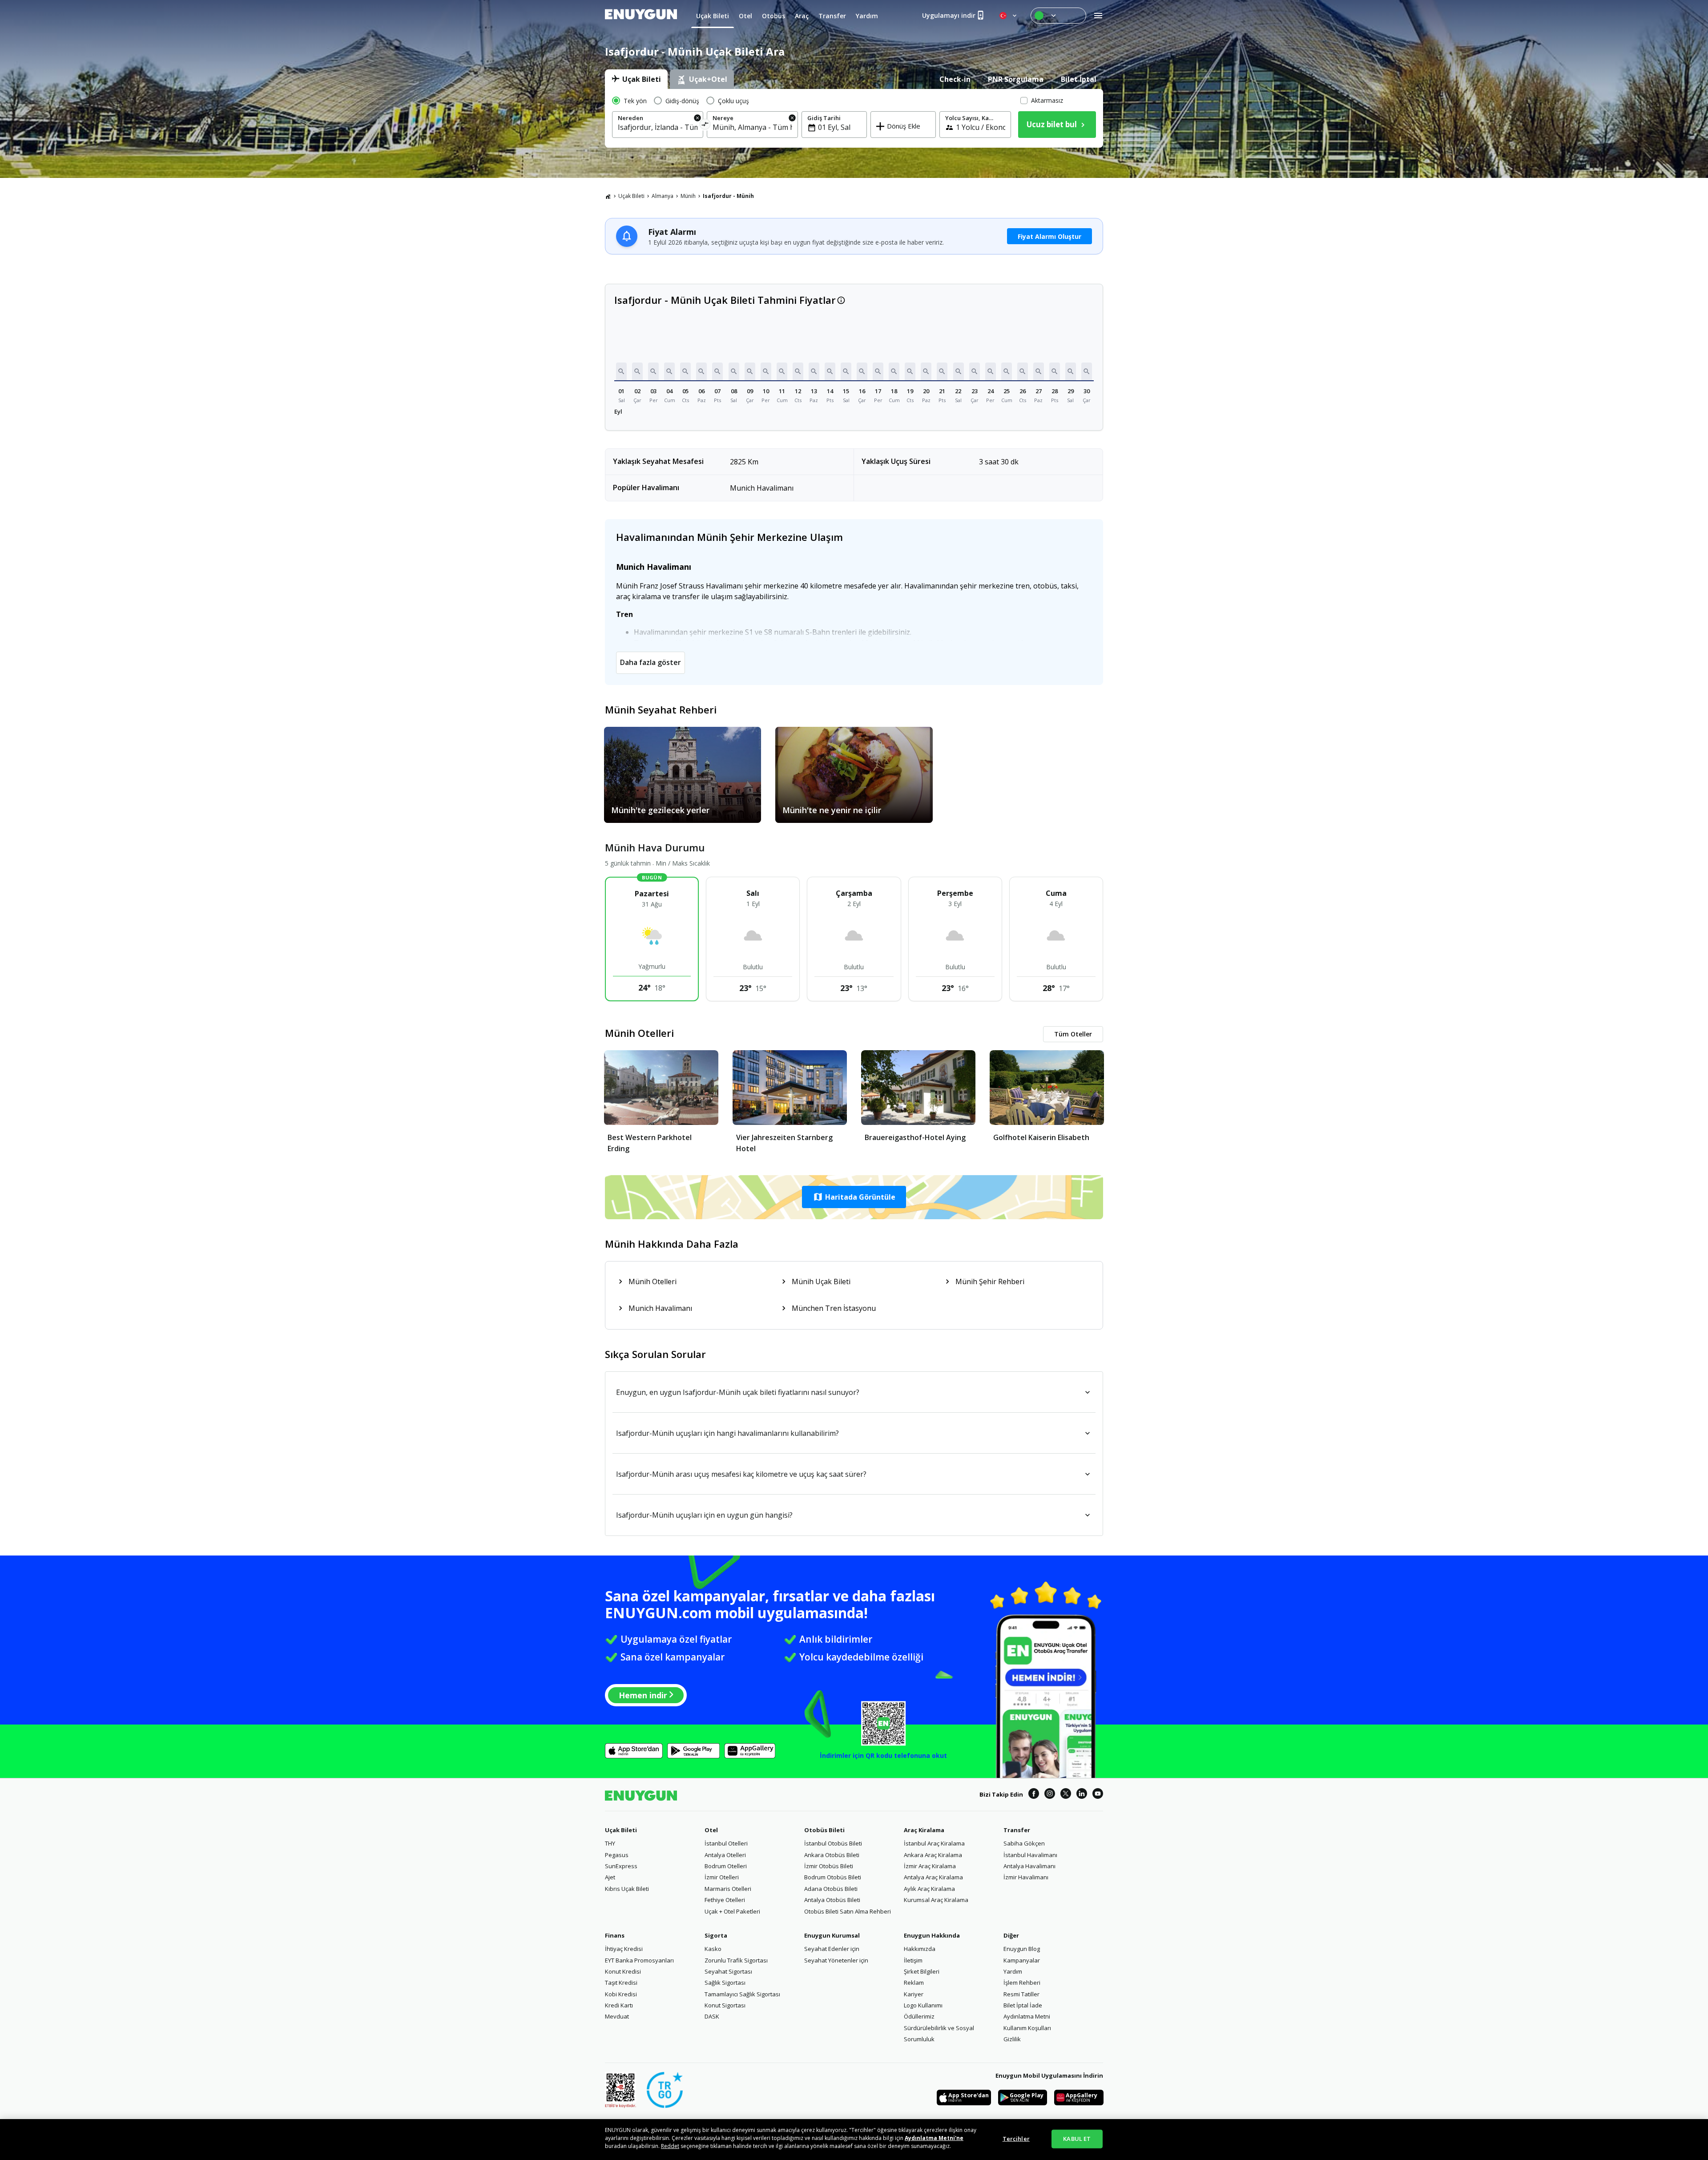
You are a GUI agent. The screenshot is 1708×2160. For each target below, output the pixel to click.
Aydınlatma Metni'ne (934, 2138)
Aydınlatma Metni (1027, 2016)
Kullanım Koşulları (1027, 2028)
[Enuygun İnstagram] (1050, 1795)
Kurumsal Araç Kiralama (936, 1900)
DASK (712, 2016)
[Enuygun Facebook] (1034, 1795)
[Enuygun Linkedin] (1082, 1795)
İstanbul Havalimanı (1030, 1855)
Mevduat (617, 2016)
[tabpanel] (854, 118)
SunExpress (621, 1866)
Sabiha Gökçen (1024, 1843)
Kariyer (914, 1994)
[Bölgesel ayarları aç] (1009, 16)
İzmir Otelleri (722, 1877)
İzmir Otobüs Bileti (829, 1866)
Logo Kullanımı (923, 2005)
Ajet (610, 1877)
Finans (615, 1935)
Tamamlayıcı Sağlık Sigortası (742, 1994)
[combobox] (658, 127)
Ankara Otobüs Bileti (832, 1855)
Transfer (1017, 1830)
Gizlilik (1012, 2039)
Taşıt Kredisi (621, 1983)
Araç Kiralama (924, 1830)
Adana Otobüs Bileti (831, 1889)
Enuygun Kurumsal (832, 1935)
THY (610, 1843)
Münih (688, 196)
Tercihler (1016, 2139)
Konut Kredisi (623, 1971)
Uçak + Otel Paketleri (732, 1911)
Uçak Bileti (631, 196)
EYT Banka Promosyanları (639, 1960)
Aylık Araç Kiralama (929, 1889)
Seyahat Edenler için (832, 1949)
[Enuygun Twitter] (1066, 1795)
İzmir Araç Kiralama (930, 1866)
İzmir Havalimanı (1026, 1877)
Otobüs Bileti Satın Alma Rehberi (848, 1911)
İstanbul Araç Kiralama (934, 1843)
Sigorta (716, 1935)
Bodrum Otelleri (726, 1866)
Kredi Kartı (619, 2005)
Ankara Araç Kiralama (933, 1855)
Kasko (713, 1949)
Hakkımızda (920, 1949)
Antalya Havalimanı (1029, 1866)
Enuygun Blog (1022, 1949)
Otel (711, 1830)
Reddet (670, 2146)
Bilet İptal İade (1023, 2005)
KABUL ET (1077, 2139)
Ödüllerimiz (919, 2016)
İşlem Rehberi (1022, 1983)
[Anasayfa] (608, 196)
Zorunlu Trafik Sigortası (736, 1960)
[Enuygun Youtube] (1098, 1795)
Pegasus (617, 1855)
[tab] (636, 79)
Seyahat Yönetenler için (836, 1960)
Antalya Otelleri (725, 1855)
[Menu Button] (1058, 16)
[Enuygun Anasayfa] (641, 16)
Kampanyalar (1022, 1960)
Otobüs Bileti (824, 1830)
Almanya (663, 196)
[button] (621, 371)
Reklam (914, 1983)
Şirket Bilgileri (922, 1971)
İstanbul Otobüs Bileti (833, 1843)
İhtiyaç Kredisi (624, 1949)
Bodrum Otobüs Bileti (833, 1877)
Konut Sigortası (725, 2005)
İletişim (913, 1960)
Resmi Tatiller (1021, 1994)
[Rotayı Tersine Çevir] (705, 126)
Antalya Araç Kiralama (933, 1877)
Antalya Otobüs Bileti (832, 1900)
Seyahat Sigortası (728, 1971)
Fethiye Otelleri (725, 1900)
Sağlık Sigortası (725, 1983)
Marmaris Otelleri (728, 1889)
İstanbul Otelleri (726, 1843)
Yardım (1013, 1971)
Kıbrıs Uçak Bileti (627, 1889)
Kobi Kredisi (621, 1994)
